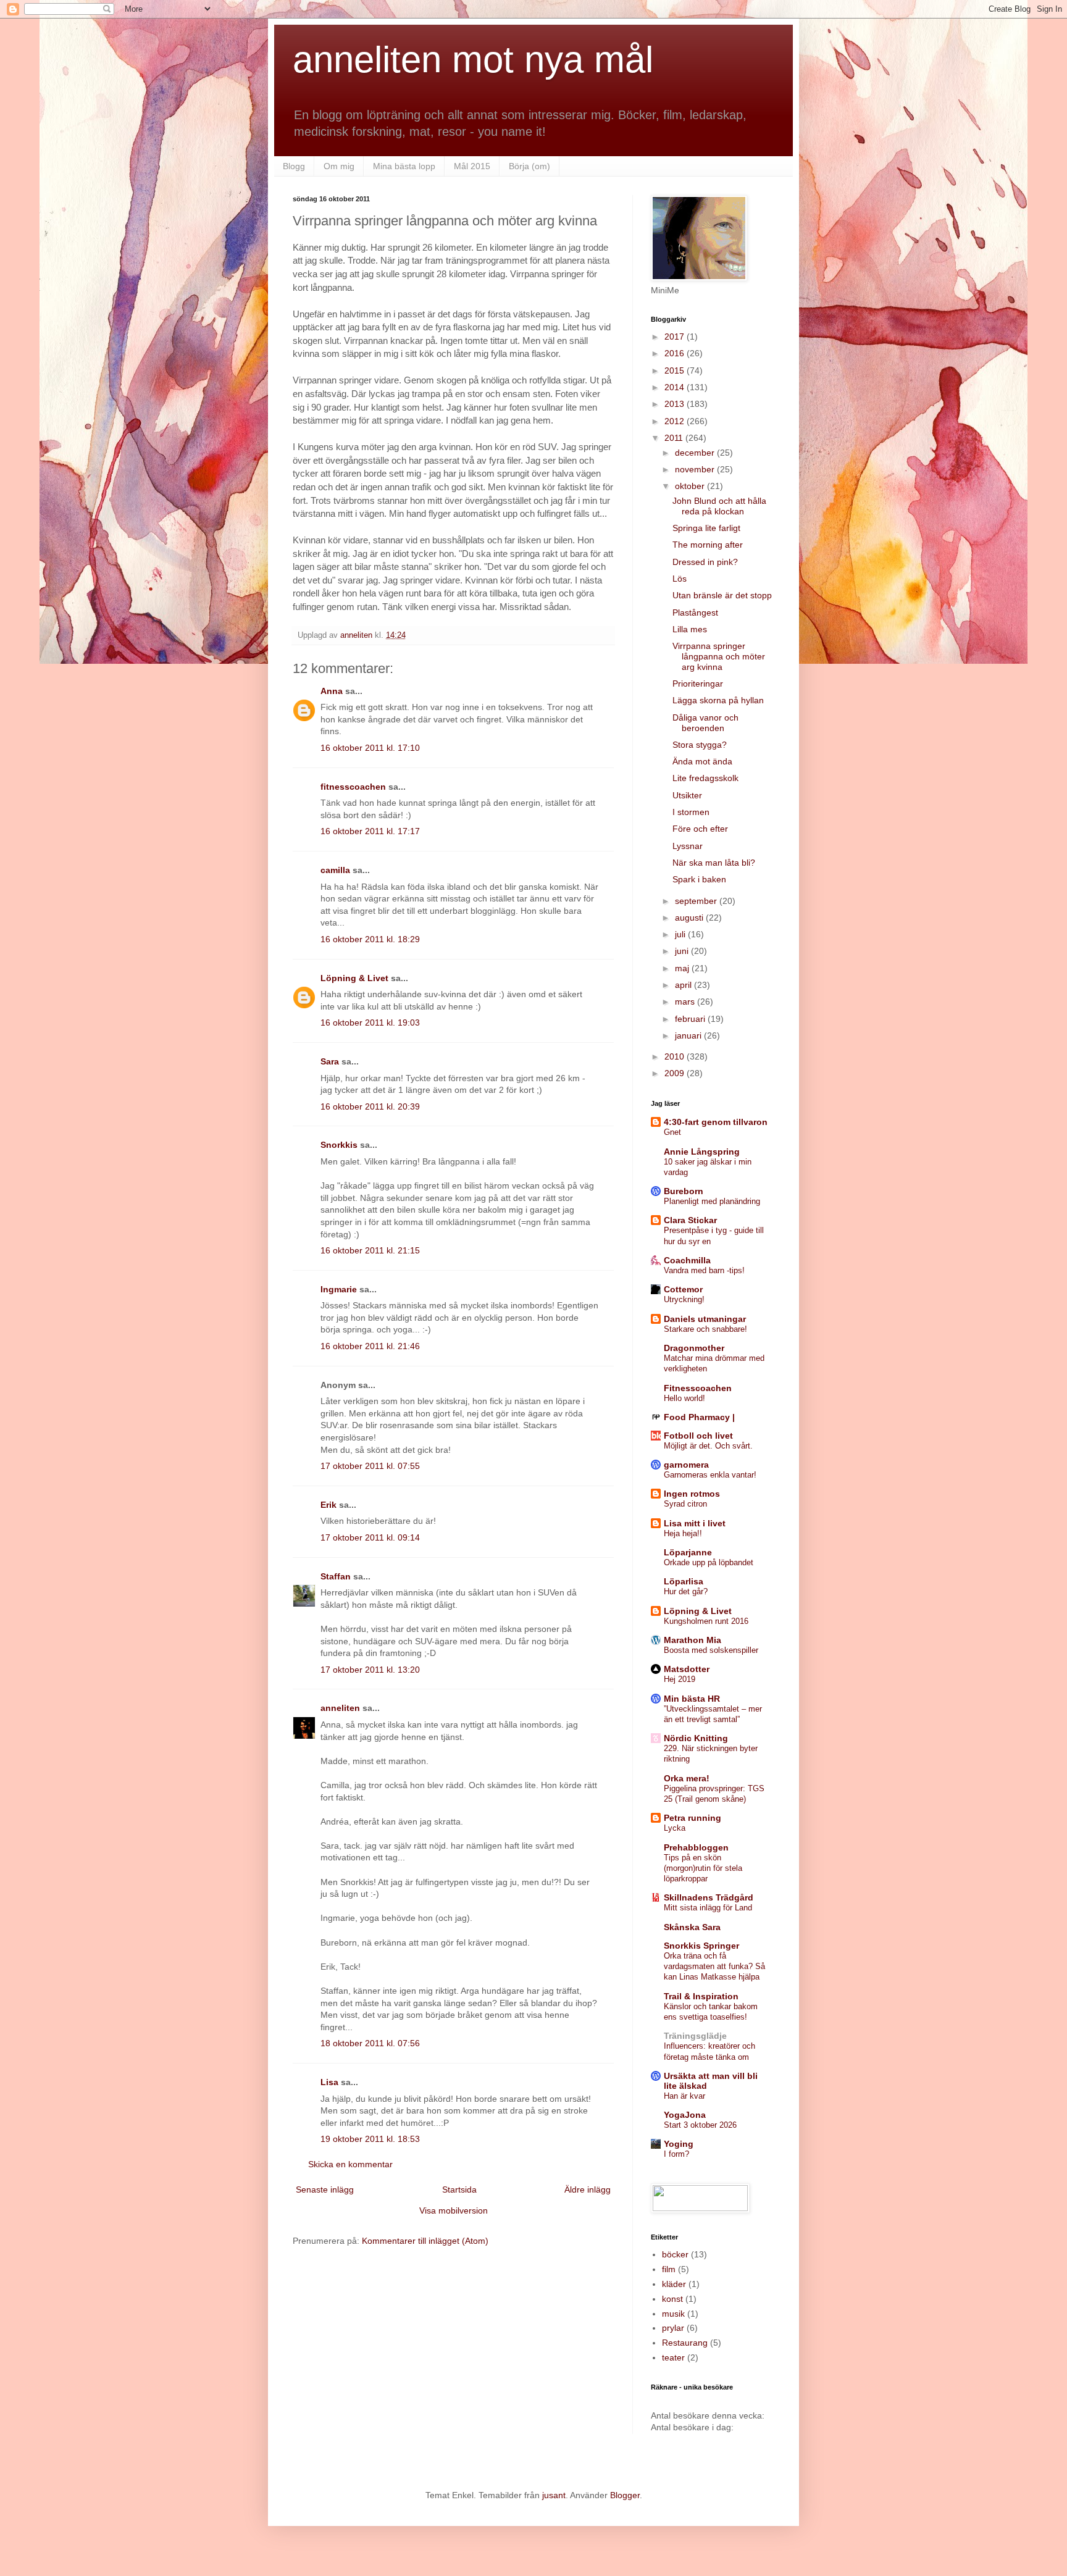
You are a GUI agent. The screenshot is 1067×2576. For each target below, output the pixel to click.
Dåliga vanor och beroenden (705, 723)
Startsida (459, 2189)
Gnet (672, 1132)
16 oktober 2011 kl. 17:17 (370, 831)
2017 (676, 337)
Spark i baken (699, 879)
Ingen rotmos (692, 1494)
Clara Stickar (690, 1220)
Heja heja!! (683, 1533)
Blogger (625, 2495)
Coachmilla (687, 1260)
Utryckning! (684, 1299)
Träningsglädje (695, 2036)
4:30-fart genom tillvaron (716, 1122)
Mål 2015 (472, 166)
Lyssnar (688, 846)
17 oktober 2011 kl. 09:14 (370, 1537)
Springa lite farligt (706, 528)
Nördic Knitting (696, 1738)
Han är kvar (684, 2096)
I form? (676, 2154)
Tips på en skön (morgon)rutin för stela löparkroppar (703, 1868)
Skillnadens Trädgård (709, 1897)
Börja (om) (529, 166)
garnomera (686, 1465)
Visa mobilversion (454, 2210)
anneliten (340, 1708)
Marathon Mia (693, 1640)
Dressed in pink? (705, 562)
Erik (328, 1505)
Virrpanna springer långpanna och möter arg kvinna (719, 656)
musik (673, 2314)
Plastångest (695, 613)
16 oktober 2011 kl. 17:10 (370, 748)
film (669, 2269)
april (684, 985)
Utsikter (687, 795)
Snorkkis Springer (701, 1946)
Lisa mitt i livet (695, 1523)
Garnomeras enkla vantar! (710, 1475)
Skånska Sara (692, 1927)
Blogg (294, 166)
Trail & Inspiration (701, 1996)
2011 (675, 438)
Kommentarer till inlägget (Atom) (425, 2241)
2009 (676, 1073)
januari (689, 1035)
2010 (676, 1056)
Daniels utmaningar (705, 1319)
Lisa (329, 2082)
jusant (554, 2495)
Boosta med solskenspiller (711, 1650)
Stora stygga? (700, 745)
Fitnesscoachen (698, 1388)
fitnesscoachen (353, 787)
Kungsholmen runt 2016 (706, 1621)
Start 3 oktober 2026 (700, 2125)
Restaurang (685, 2343)
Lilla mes (690, 629)
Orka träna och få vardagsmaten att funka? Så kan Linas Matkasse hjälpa (714, 1967)
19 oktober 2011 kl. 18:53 (370, 2139)
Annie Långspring (702, 1152)
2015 (676, 370)
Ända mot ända (702, 761)
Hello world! (684, 1398)
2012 (676, 421)
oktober (691, 486)
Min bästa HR (692, 1699)
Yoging (679, 2144)
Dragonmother (694, 1348)
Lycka (675, 1828)
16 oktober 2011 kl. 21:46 (370, 1346)
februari (691, 1019)
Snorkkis (339, 1145)
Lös (680, 579)
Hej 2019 (680, 1679)
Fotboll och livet (698, 1436)
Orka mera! (687, 1778)
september (697, 901)
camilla (335, 870)
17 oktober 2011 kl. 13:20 (370, 1670)
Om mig (339, 166)
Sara (330, 1061)
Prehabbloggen (696, 1847)
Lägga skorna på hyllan (718, 700)
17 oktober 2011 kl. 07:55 (370, 1466)
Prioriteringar (698, 684)
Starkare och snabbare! (705, 1329)
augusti (690, 918)
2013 (676, 404)
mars (686, 1002)
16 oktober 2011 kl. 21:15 (370, 1250)
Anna (332, 691)
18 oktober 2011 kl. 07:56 (370, 2043)
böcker (675, 2254)
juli (681, 934)
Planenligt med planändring (712, 1201)
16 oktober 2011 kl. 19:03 (370, 1022)
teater (673, 2357)
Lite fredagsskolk (705, 778)
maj (683, 968)
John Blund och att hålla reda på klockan (719, 506)
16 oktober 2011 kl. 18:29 (370, 939)
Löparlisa (684, 1581)
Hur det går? (686, 1591)
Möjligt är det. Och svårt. (708, 1446)
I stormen (691, 812)
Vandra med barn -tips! (704, 1270)
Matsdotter (687, 1669)
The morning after (708, 545)
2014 (676, 387)
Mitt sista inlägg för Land (708, 1908)
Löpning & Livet (354, 978)
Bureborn (684, 1191)
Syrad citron (685, 1504)
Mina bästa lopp (404, 166)
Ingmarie (339, 1289)
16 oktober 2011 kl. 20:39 (370, 1106)
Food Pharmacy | (699, 1417)
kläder (674, 2284)
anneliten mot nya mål (473, 60)
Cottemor (683, 1289)
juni (683, 951)
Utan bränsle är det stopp (722, 595)
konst (672, 2299)
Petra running (693, 1818)
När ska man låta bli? (714, 863)
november (696, 469)
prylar (673, 2328)
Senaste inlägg (325, 2189)
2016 (676, 353)
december (696, 453)
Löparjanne (688, 1552)
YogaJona (685, 2115)
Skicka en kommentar (350, 2164)
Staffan (336, 1576)
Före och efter (700, 829)
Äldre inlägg (588, 2189)
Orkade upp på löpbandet (709, 1562)
